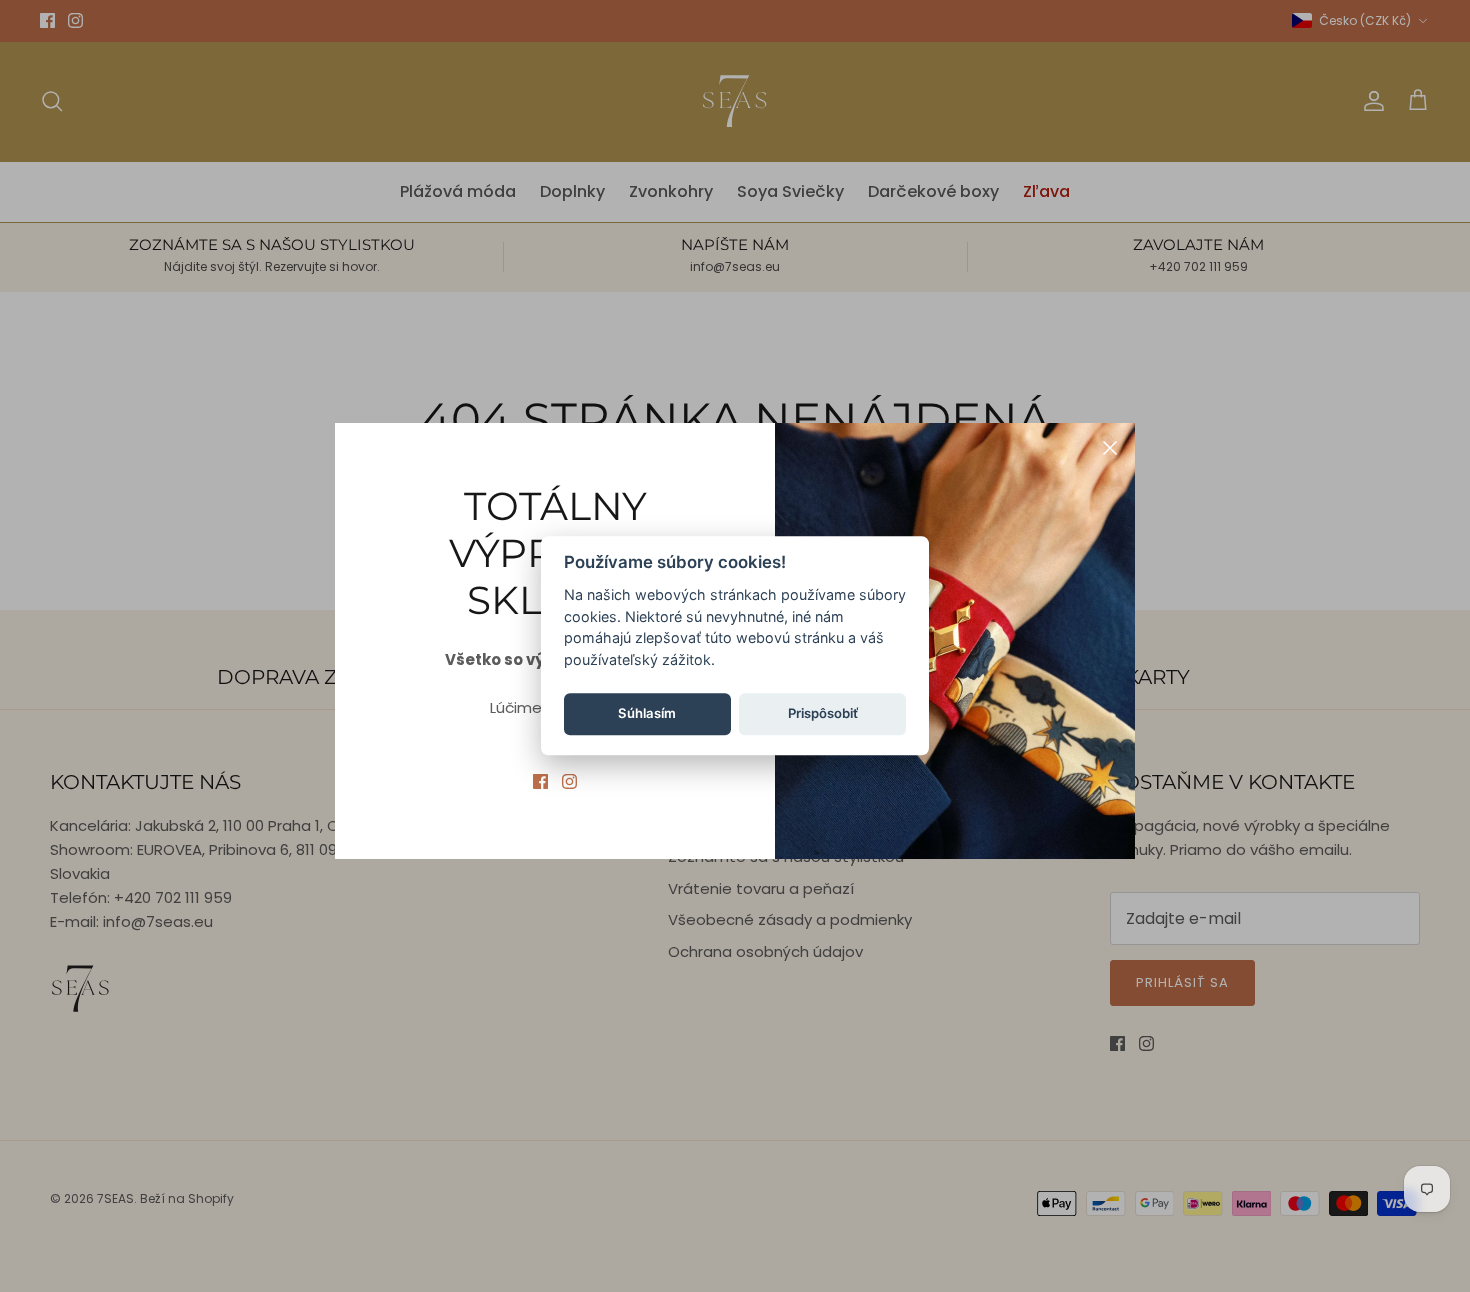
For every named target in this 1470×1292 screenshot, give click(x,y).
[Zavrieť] (1110, 448)
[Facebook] (540, 781)
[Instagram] (569, 781)
